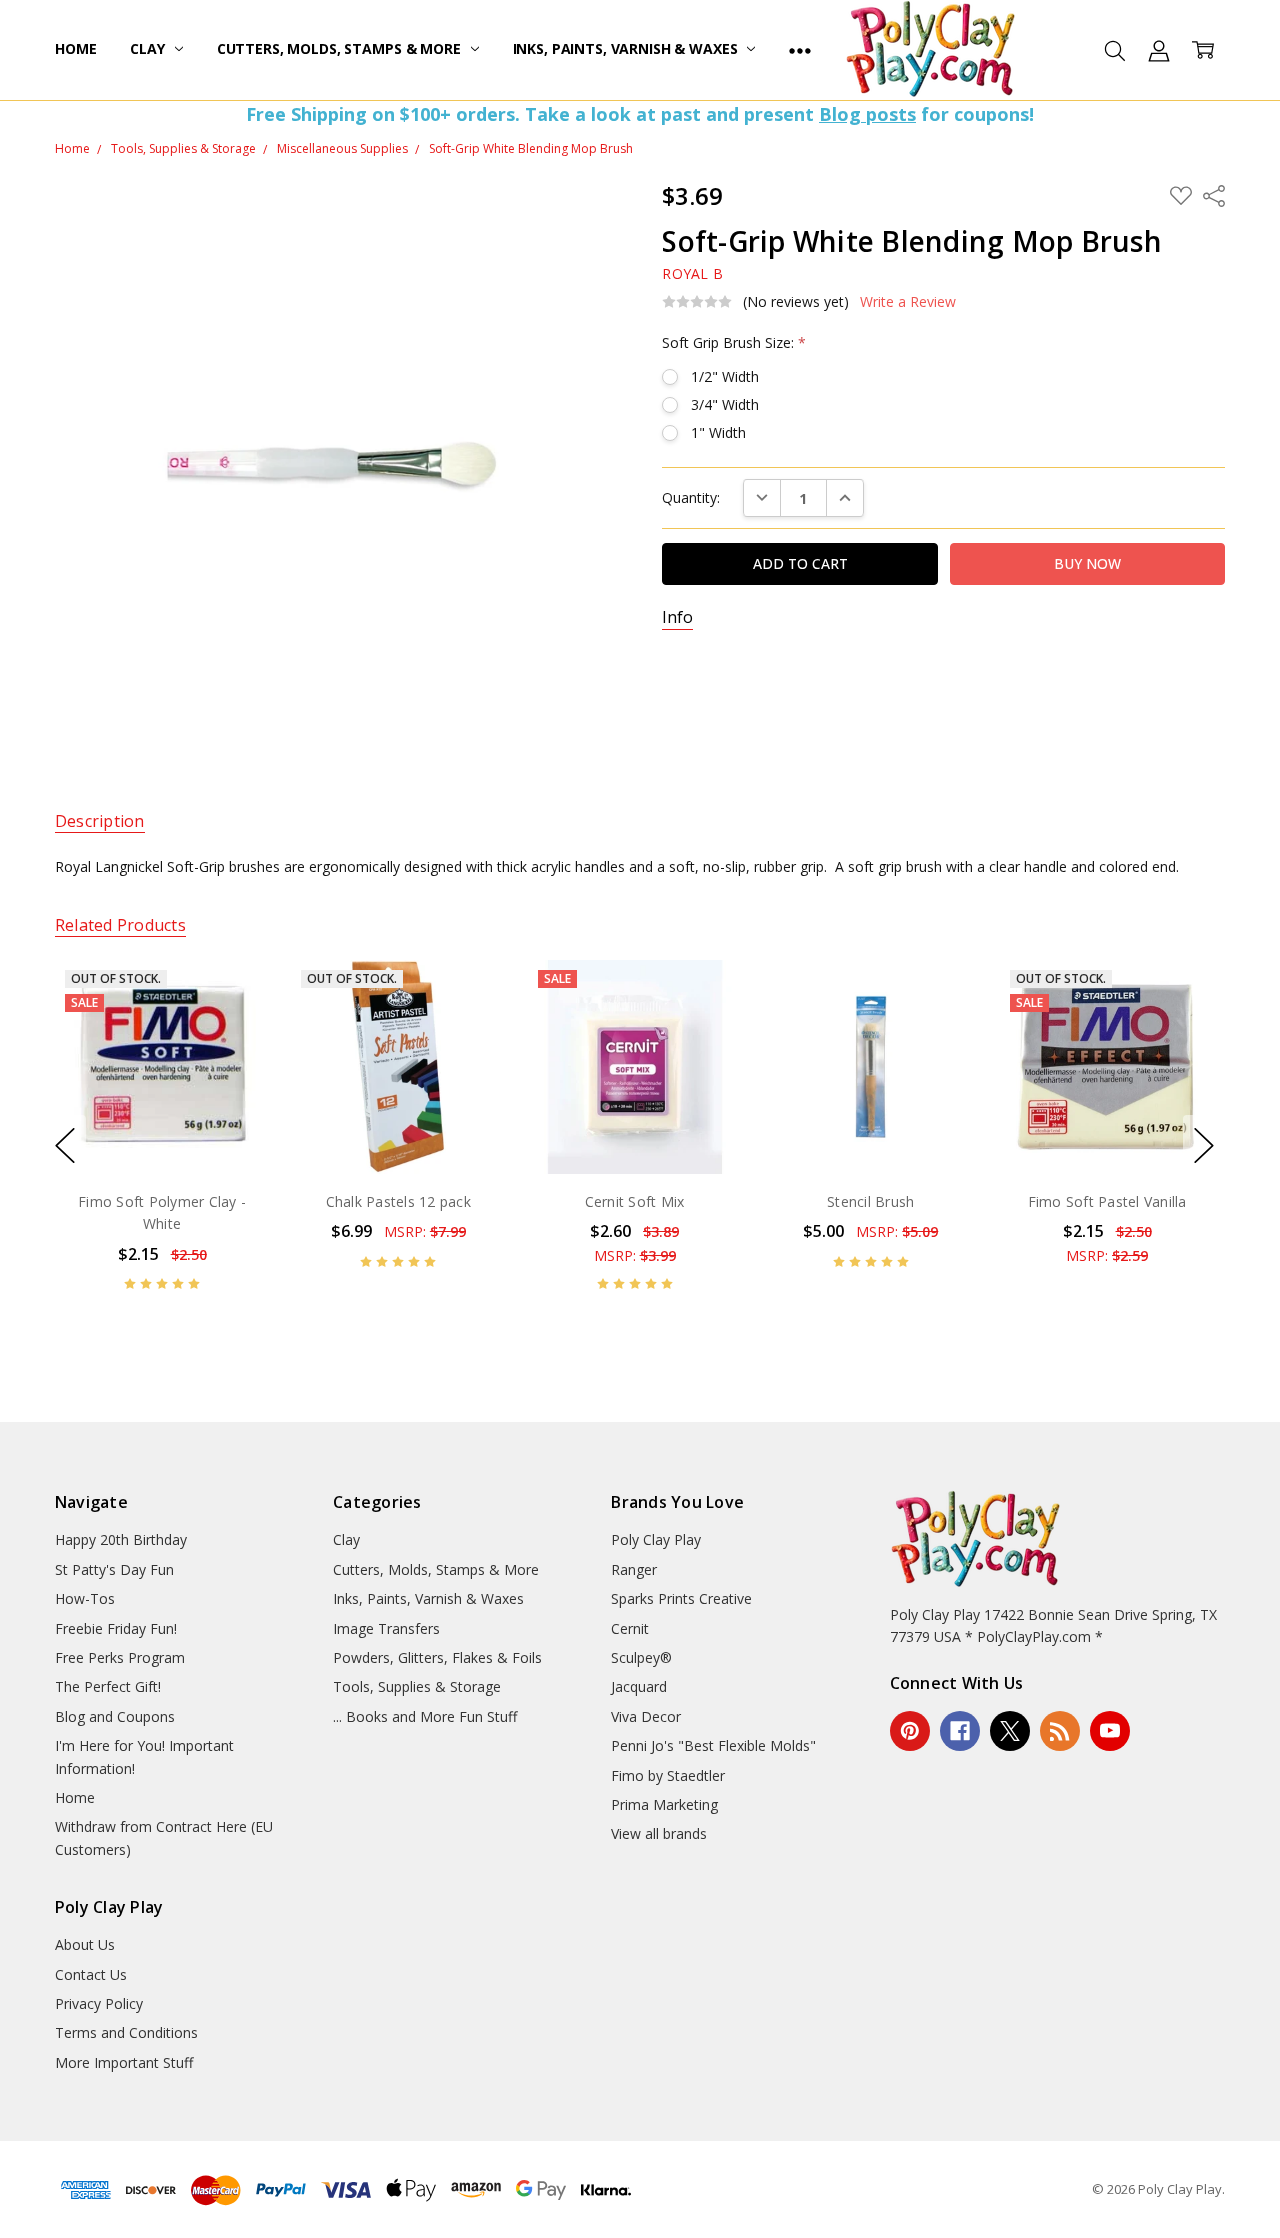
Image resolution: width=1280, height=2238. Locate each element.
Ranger (634, 1569)
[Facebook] (960, 1731)
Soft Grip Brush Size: (734, 342)
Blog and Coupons (115, 1716)
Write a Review (908, 302)
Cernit (630, 1628)
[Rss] (1060, 1731)
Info (677, 617)
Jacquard (639, 1686)
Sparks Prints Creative (681, 1598)
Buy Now (634, 1131)
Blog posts (867, 114)
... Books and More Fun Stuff (425, 1716)
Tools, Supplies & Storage (417, 1686)
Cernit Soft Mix (635, 1200)
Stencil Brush (870, 1200)
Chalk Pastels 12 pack (398, 1200)
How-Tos (85, 1598)
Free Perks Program (120, 1657)
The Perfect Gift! (108, 1686)
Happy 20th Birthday (121, 1539)
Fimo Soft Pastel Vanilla (1106, 1200)
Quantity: (691, 497)
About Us (85, 1944)
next (1204, 1146)
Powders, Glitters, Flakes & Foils (437, 1657)
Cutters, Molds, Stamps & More (341, 48)
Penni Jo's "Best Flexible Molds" (713, 1745)
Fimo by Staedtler (668, 1775)
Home (75, 48)
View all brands (659, 1833)
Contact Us (91, 1974)
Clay (149, 48)
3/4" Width (725, 404)
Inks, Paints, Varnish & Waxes (627, 48)
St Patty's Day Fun (114, 1569)
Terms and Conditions (126, 2032)
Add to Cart (634, 1087)
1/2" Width (725, 376)
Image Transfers (386, 1628)
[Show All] (800, 50)
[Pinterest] (910, 1731)
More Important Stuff (124, 2062)
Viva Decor (646, 1716)
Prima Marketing (664, 1804)
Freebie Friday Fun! (116, 1628)
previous (65, 1146)
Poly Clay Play (656, 1539)
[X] (1010, 1731)
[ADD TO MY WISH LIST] (233, 1027)
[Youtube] (1110, 1731)
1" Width (718, 432)
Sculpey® (641, 1657)
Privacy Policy (99, 2003)
